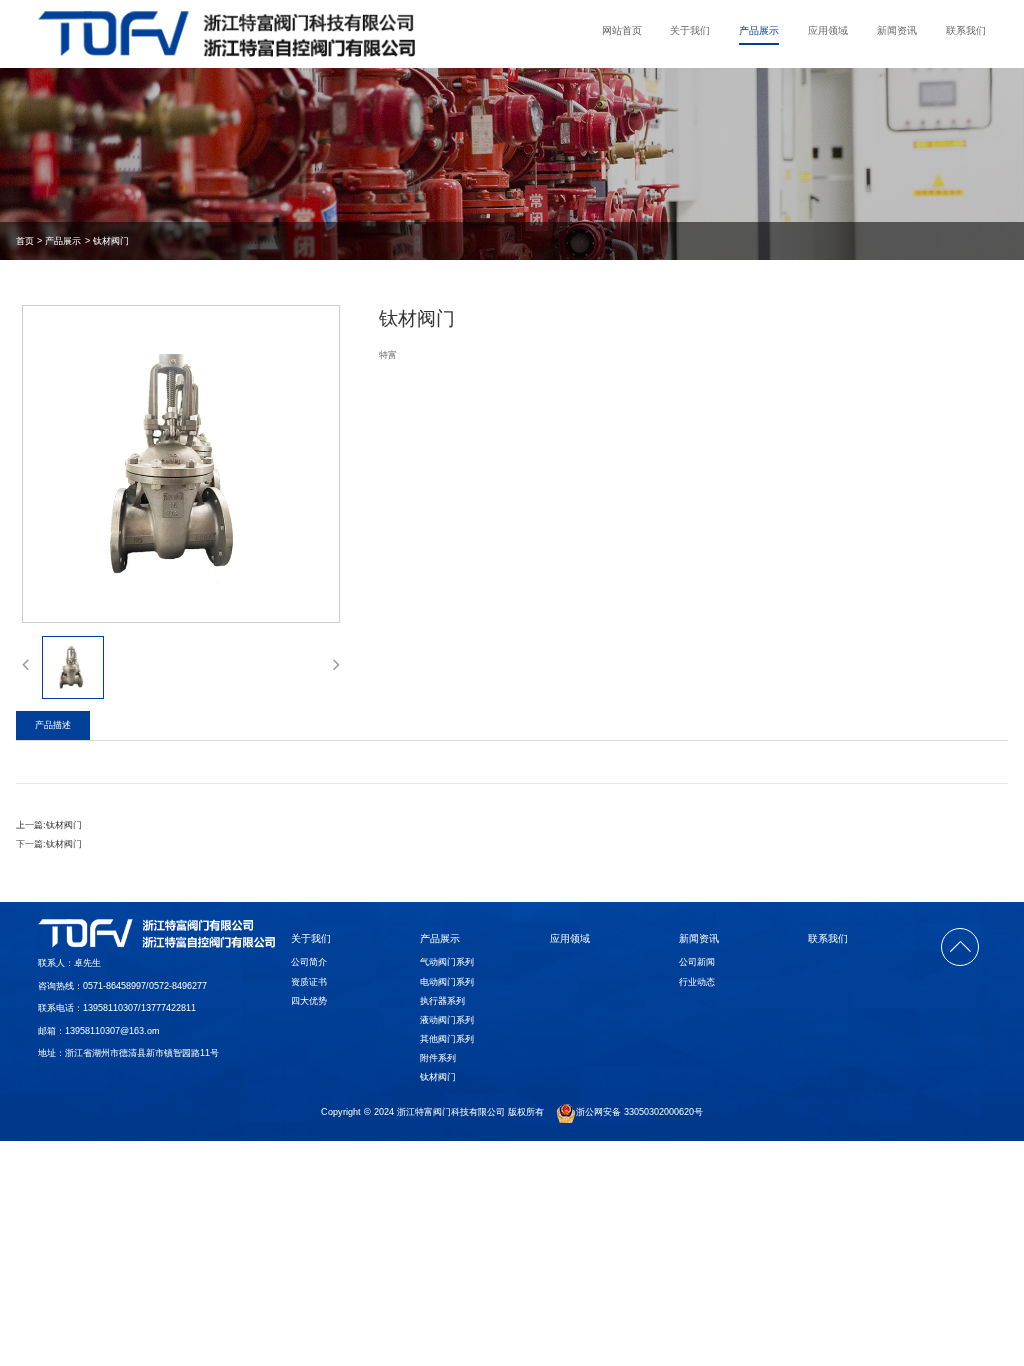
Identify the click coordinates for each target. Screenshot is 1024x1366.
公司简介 (309, 962)
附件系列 (438, 1058)
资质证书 (309, 982)
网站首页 (622, 30)
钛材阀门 (111, 241)
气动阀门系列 (447, 962)
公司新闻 (697, 962)
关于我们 (690, 30)
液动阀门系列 (447, 1020)
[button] (25, 664)
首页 (25, 241)
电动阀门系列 (447, 982)
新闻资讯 (897, 30)
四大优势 (309, 1001)
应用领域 (828, 30)
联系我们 (966, 30)
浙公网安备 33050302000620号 (639, 1113)
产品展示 (759, 30)
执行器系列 (442, 1001)
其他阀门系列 (447, 1039)
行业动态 (697, 982)
